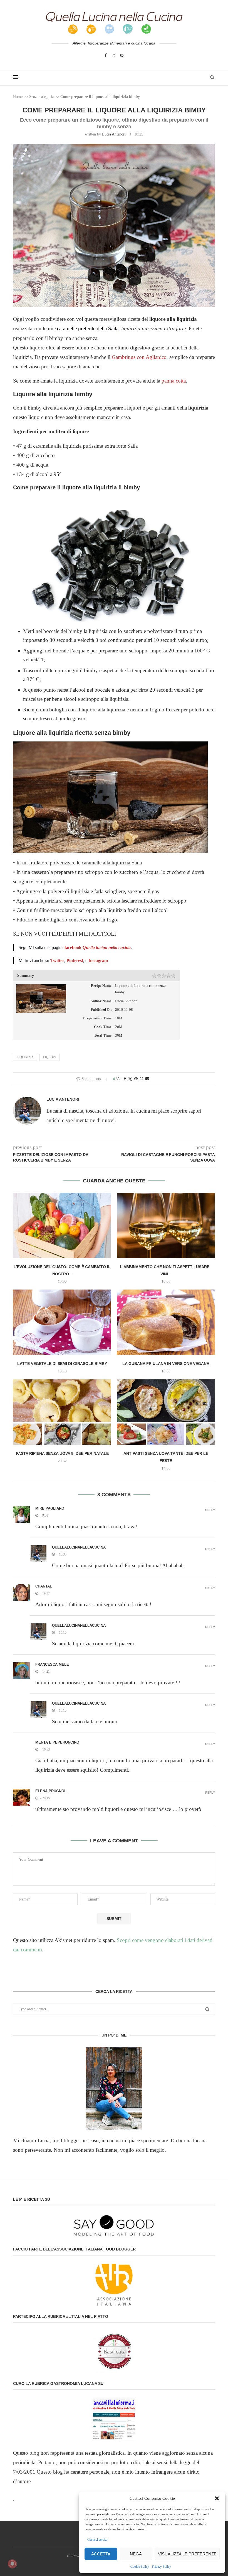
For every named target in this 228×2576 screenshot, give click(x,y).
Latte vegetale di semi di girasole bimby (62, 1364)
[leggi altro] (114, 2089)
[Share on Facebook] (125, 1079)
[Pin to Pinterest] (136, 1079)
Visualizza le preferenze (187, 2554)
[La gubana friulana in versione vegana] (166, 1322)
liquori (49, 1057)
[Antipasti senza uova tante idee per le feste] (166, 1412)
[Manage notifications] (12, 2564)
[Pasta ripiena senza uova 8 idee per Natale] (62, 1412)
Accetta (101, 2554)
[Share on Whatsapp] (142, 1079)
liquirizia (25, 1057)
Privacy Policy (161, 2567)
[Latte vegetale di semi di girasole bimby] (62, 1322)
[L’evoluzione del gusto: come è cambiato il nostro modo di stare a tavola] (62, 1225)
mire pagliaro (50, 1508)
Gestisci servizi (97, 2540)
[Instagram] (113, 55)
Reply (210, 1510)
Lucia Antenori (114, 134)
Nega (136, 2554)
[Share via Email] (147, 1079)
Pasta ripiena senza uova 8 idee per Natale (62, 1453)
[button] (217, 2498)
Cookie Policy (140, 2567)
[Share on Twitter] (130, 1079)
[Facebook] (106, 55)
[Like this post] (118, 1079)
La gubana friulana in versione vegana (166, 1364)
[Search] (212, 77)
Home (18, 97)
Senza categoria (41, 97)
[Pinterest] (122, 55)
